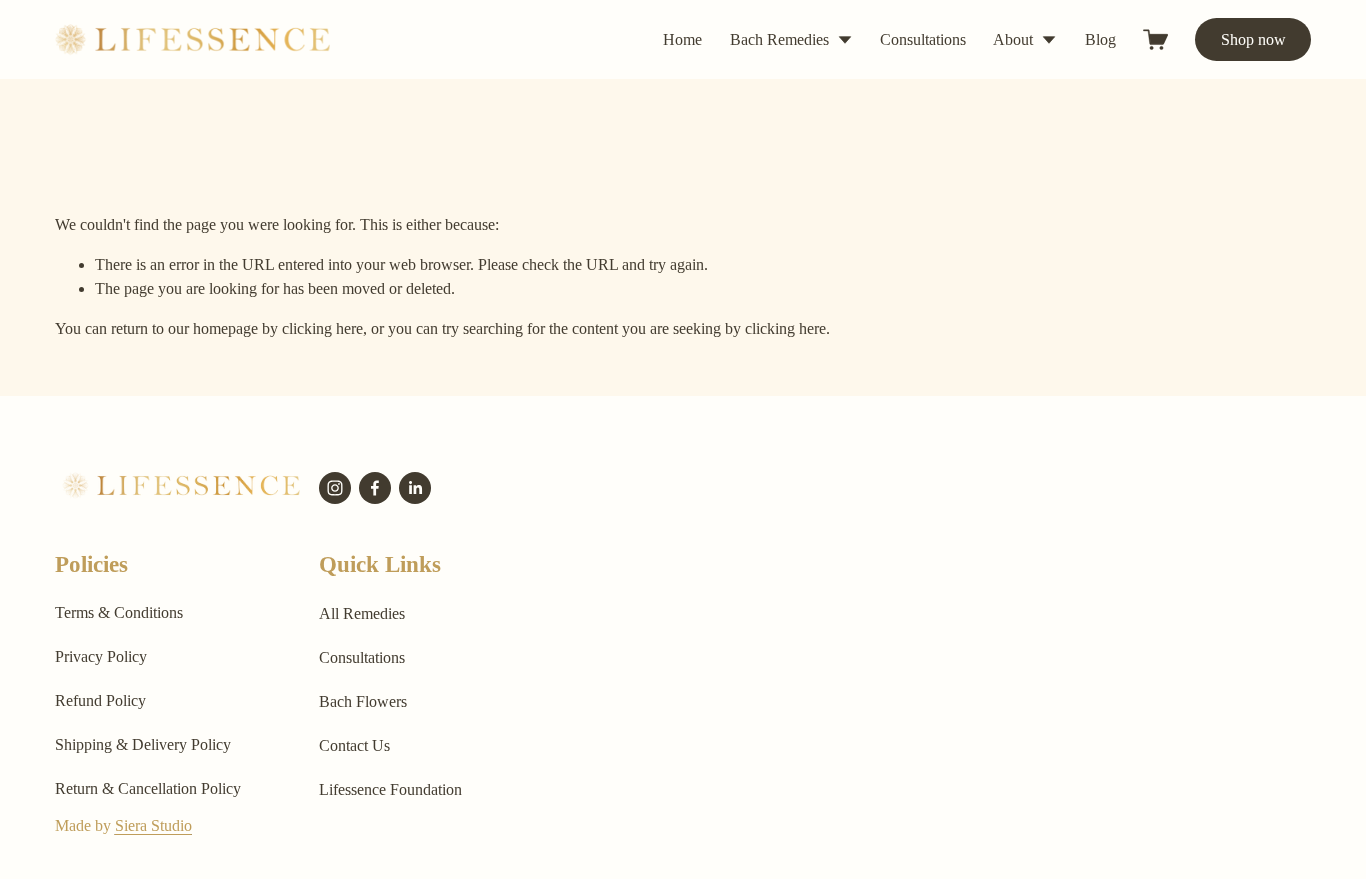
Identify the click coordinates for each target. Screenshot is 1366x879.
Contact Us (354, 745)
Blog (1100, 39)
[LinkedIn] (415, 488)
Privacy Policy (101, 656)
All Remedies (362, 613)
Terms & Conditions (119, 612)
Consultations (923, 39)
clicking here (322, 328)
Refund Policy (100, 700)
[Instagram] (335, 488)
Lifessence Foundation (390, 789)
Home (682, 39)
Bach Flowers (363, 701)
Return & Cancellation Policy (148, 788)
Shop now (1253, 39)
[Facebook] (375, 488)
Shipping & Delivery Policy (143, 744)
